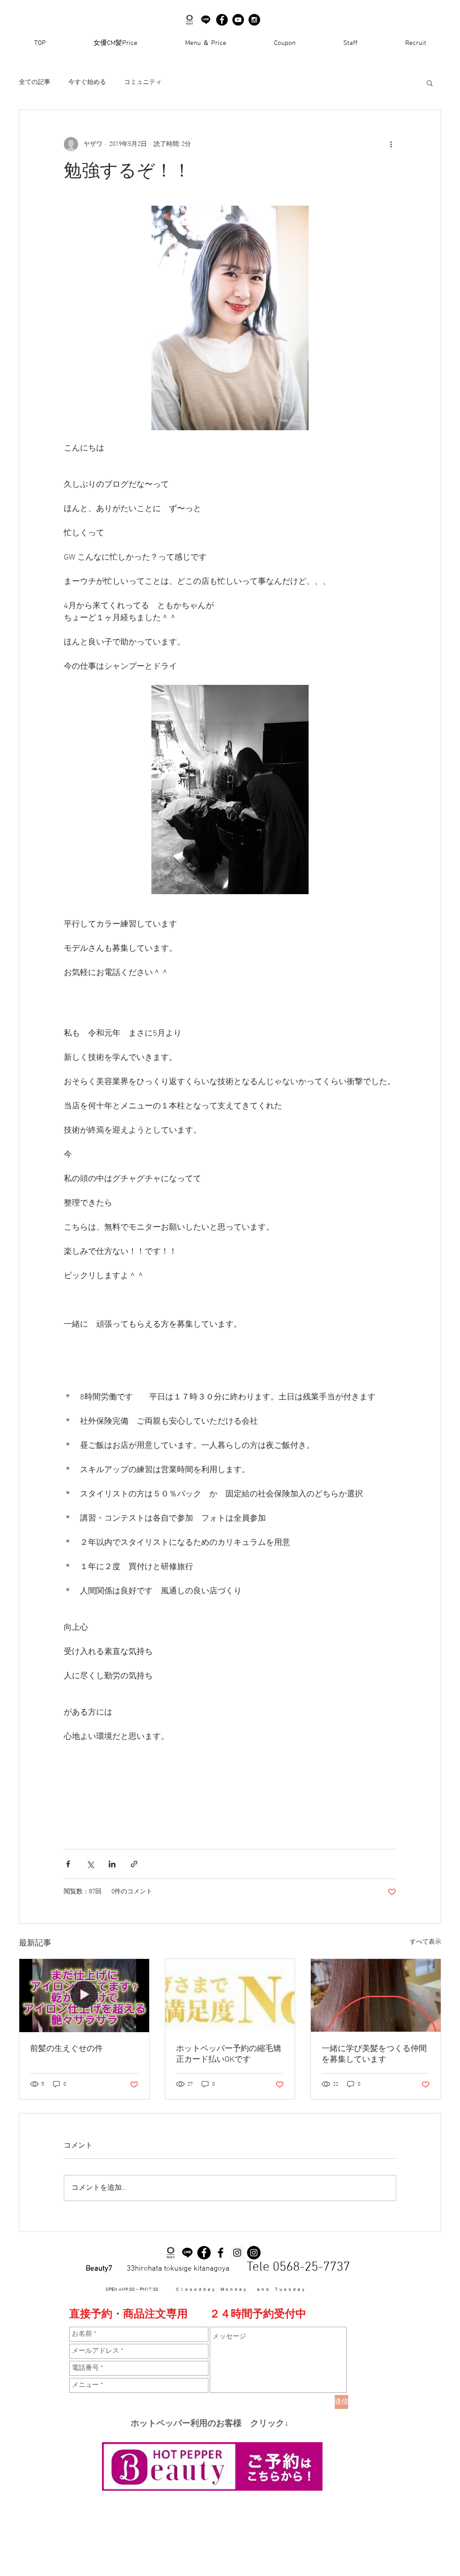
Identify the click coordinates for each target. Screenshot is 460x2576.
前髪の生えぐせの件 (66, 2049)
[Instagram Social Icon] (237, 2253)
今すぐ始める (87, 82)
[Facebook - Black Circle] (222, 20)
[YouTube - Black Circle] (238, 20)
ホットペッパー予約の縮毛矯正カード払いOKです (229, 2054)
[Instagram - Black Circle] (254, 20)
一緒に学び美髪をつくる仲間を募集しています (374, 2054)
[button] (430, 83)
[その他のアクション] (391, 144)
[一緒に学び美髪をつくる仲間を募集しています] (376, 1995)
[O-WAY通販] (190, 20)
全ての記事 (35, 82)
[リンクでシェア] (134, 1864)
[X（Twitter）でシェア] (90, 1864)
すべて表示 (425, 1942)
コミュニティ (143, 82)
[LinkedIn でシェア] (112, 1864)
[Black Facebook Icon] (221, 2253)
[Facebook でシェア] (68, 1864)
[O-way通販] (171, 2253)
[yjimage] (206, 20)
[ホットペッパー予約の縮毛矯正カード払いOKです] (230, 1995)
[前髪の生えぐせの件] (84, 1995)
